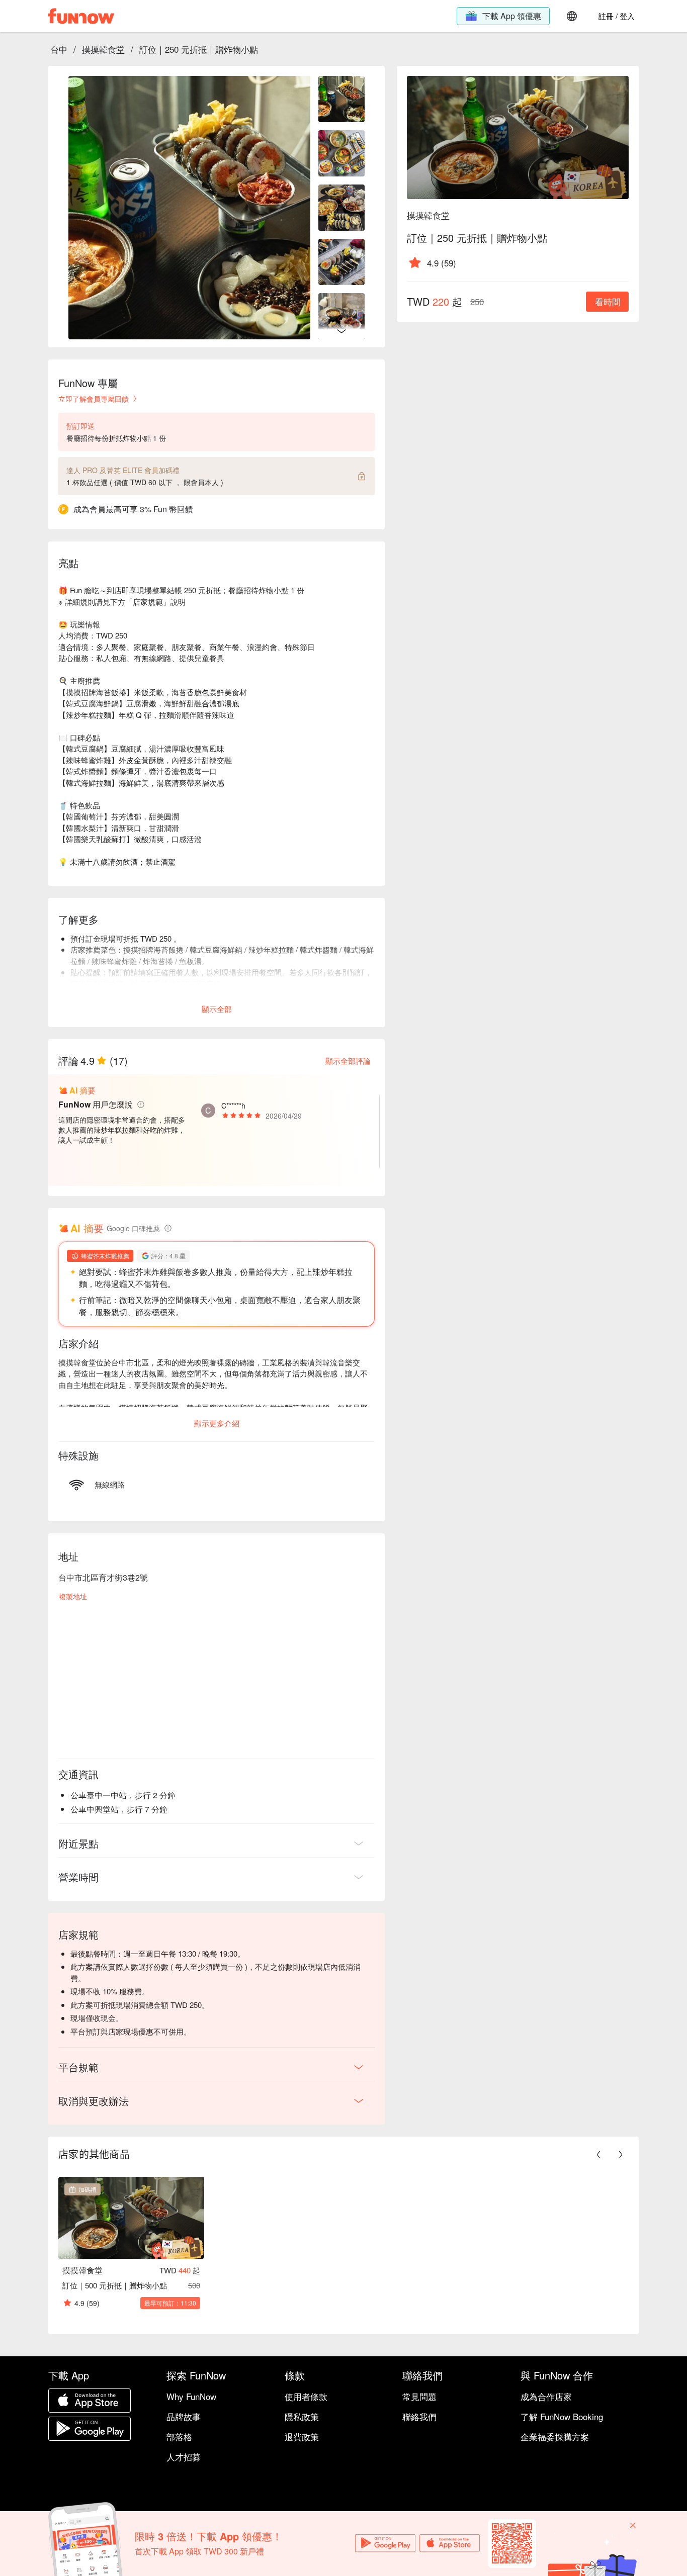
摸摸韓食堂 (103, 49)
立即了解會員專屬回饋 (94, 399)
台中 (59, 49)
